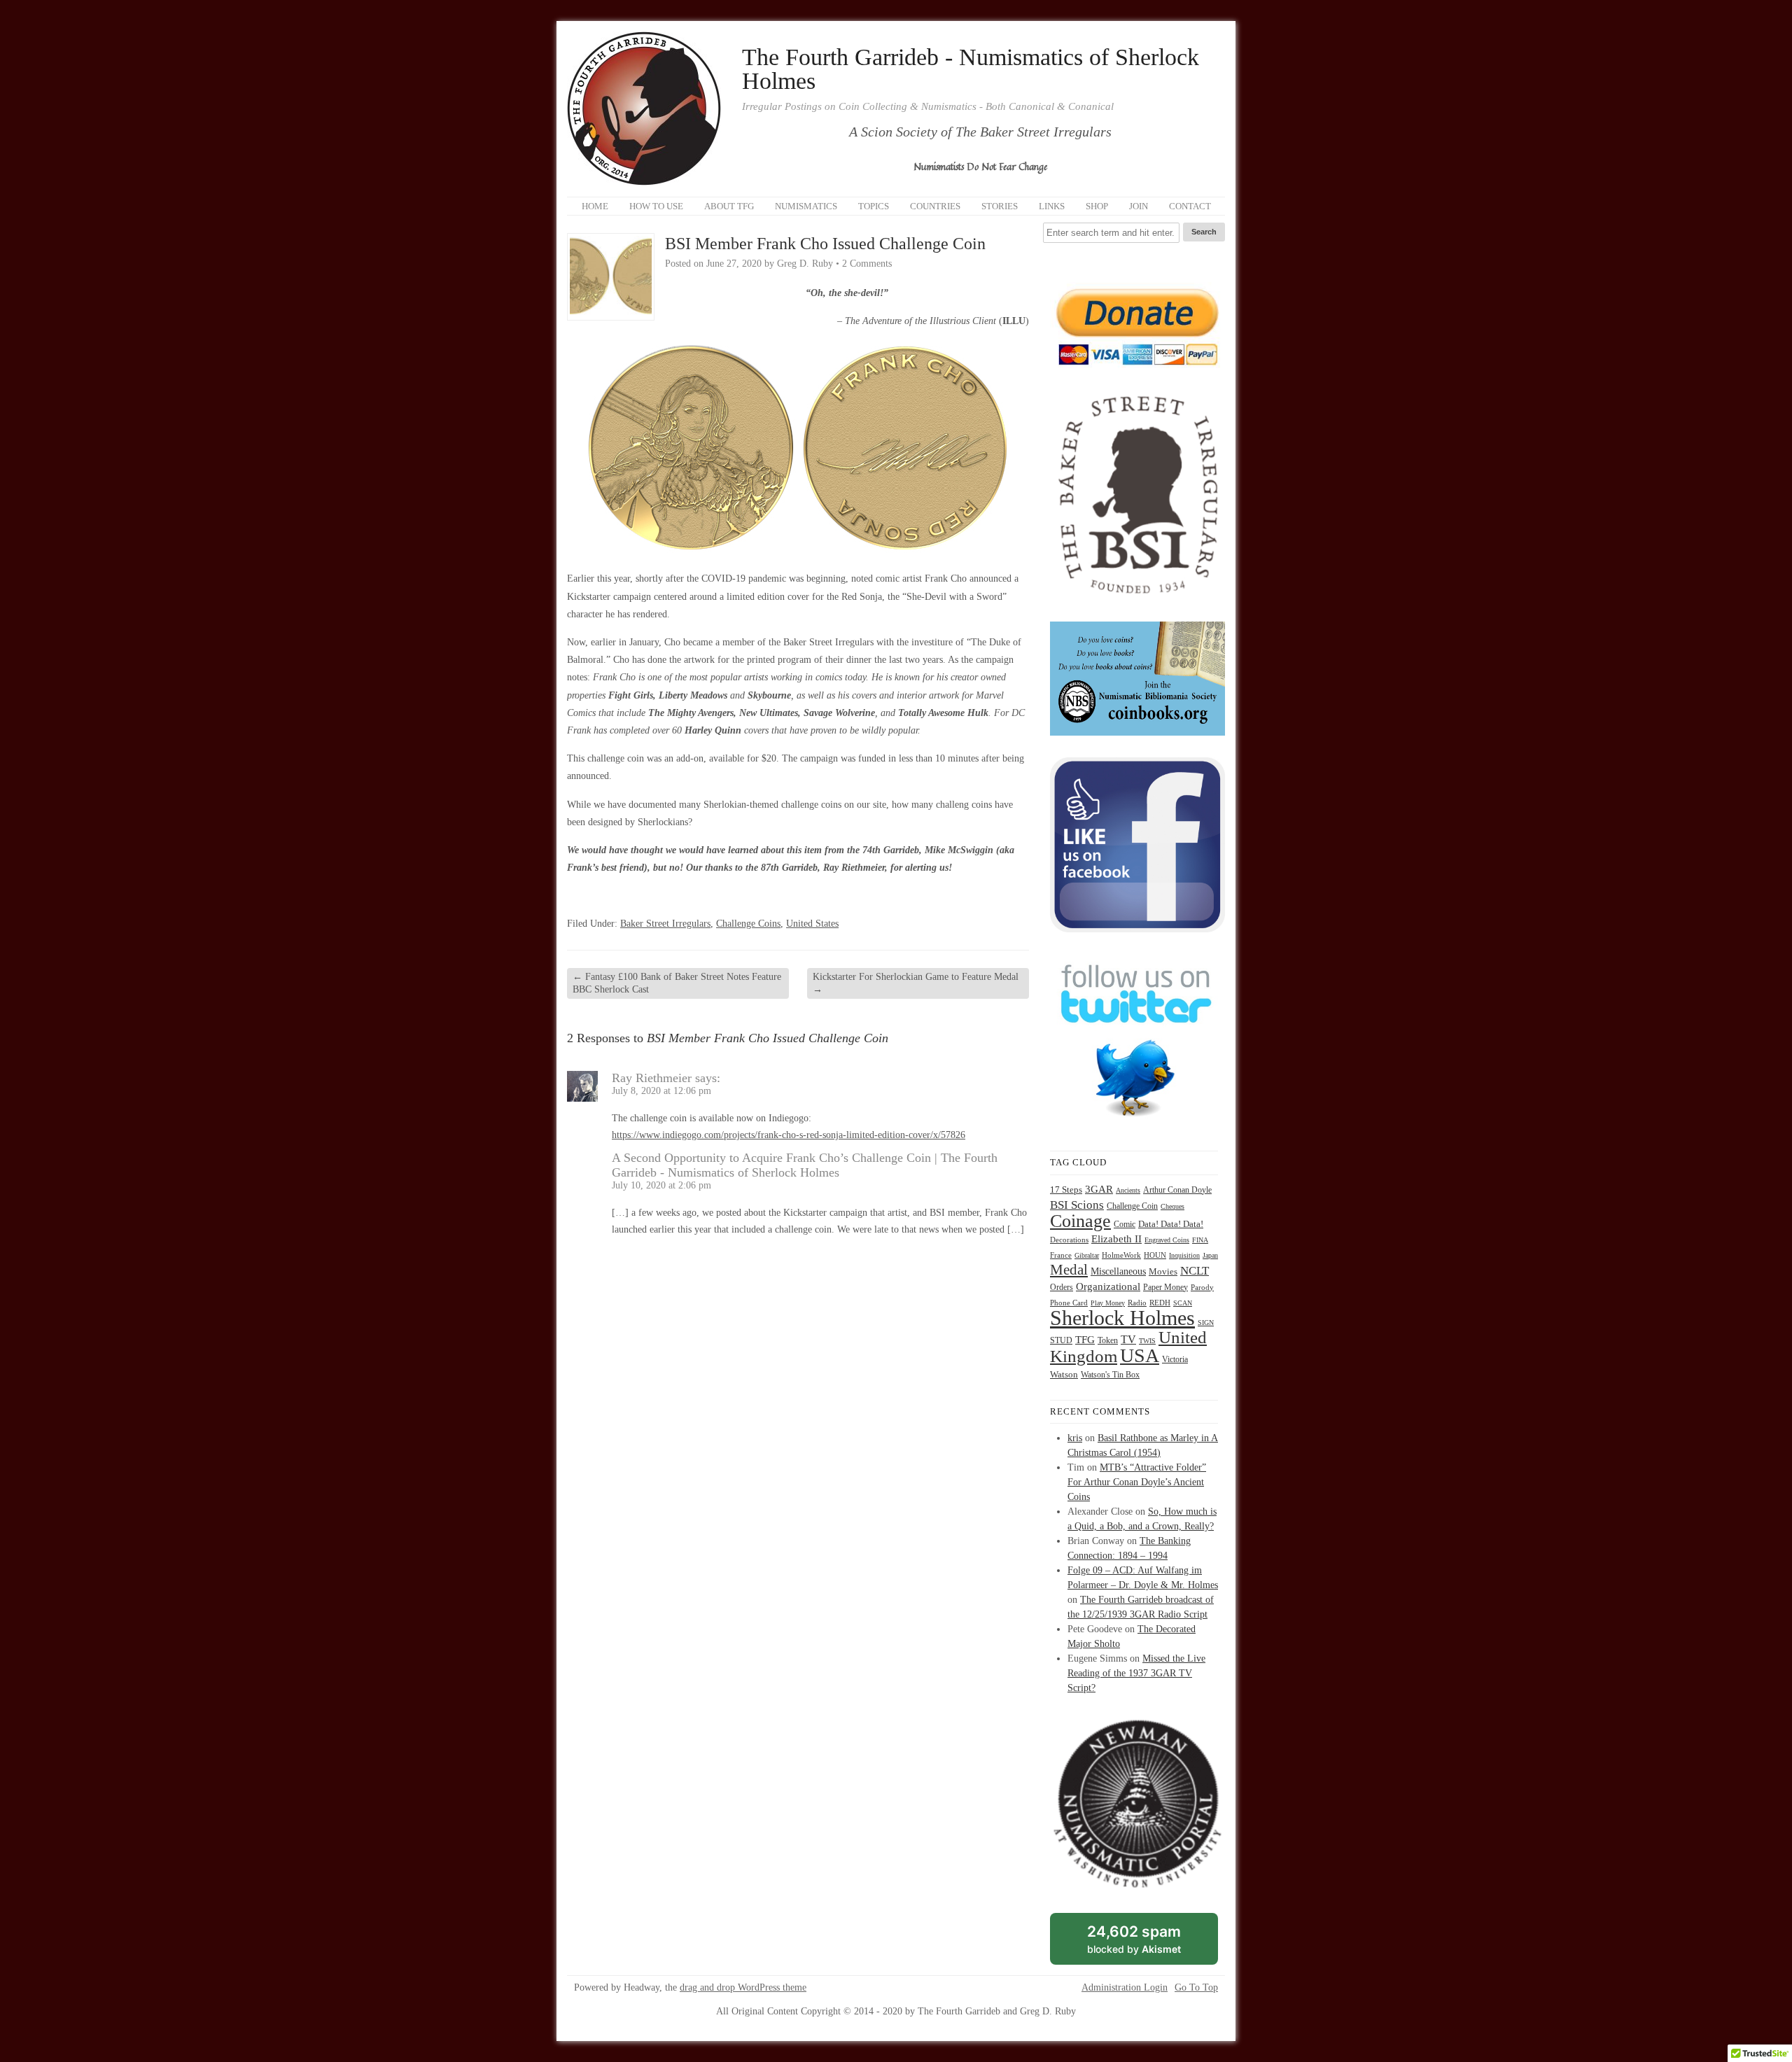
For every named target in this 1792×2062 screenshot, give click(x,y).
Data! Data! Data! (1171, 1224)
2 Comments (867, 264)
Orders (1062, 1287)
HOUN (1155, 1255)
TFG (1085, 1339)
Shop (1097, 206)
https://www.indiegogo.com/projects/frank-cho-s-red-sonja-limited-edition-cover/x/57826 (789, 1135)
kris (1075, 1438)
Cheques (1172, 1206)
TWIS (1147, 1341)
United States (812, 924)
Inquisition (1184, 1255)
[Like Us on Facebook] (1137, 929)
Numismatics (806, 206)
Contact (1190, 206)
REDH (1160, 1303)
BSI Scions (1077, 1205)
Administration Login (1125, 1988)
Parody (1202, 1288)
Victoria (1175, 1360)
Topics (874, 206)
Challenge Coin (1132, 1206)
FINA (1200, 1240)
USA (1140, 1355)
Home (595, 206)
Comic (1125, 1224)
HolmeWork (1121, 1255)
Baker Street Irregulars (665, 924)
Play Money (1108, 1303)
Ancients (1128, 1190)
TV (1128, 1339)
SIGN (1206, 1323)
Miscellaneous (1118, 1271)
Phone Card (1069, 1303)
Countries (935, 206)
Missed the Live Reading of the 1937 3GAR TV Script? (1136, 1673)
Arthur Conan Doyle (1177, 1190)
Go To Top (1196, 1988)
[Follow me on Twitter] (1137, 1126)
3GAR (1099, 1189)
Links (1052, 206)
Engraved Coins (1167, 1240)
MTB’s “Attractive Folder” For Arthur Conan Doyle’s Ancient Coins (1137, 1482)
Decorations (1069, 1240)
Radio (1137, 1303)
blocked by (1150, 1944)
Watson (1064, 1375)
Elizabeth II (1116, 1239)
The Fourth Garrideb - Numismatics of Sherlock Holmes (971, 69)
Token (1108, 1341)
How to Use (656, 206)
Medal (1069, 1270)
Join (1139, 206)
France (1061, 1255)
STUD (1061, 1341)
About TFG (729, 206)
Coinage (1080, 1221)
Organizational (1108, 1286)
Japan (1210, 1255)
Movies (1163, 1272)
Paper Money (1165, 1287)
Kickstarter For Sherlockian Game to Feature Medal (916, 983)
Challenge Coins (748, 924)
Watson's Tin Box (1110, 1375)
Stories (1000, 206)
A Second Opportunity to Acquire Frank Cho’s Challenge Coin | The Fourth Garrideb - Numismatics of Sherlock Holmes (805, 1165)
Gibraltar (1087, 1255)
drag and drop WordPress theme (743, 1987)
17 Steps (1066, 1190)
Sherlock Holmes (1122, 1318)
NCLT (1195, 1271)
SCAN (1183, 1303)
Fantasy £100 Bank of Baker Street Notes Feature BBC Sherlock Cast (677, 983)
